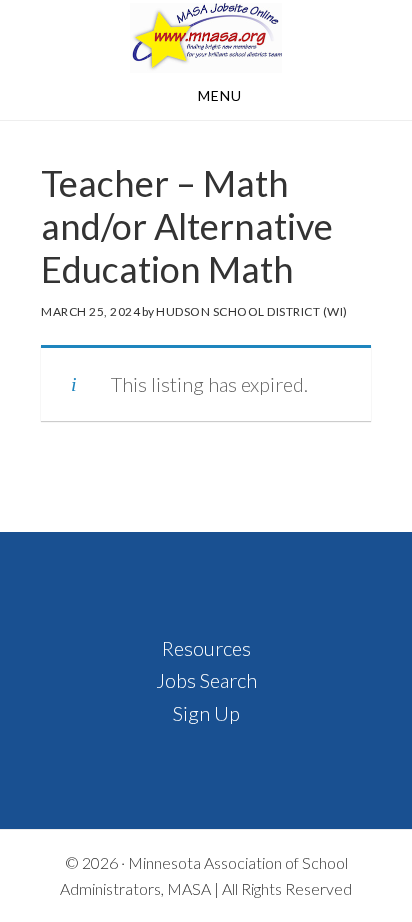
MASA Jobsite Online (206, 38)
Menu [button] (220, 95)
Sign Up (206, 713)
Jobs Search (206, 680)
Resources (206, 648)
